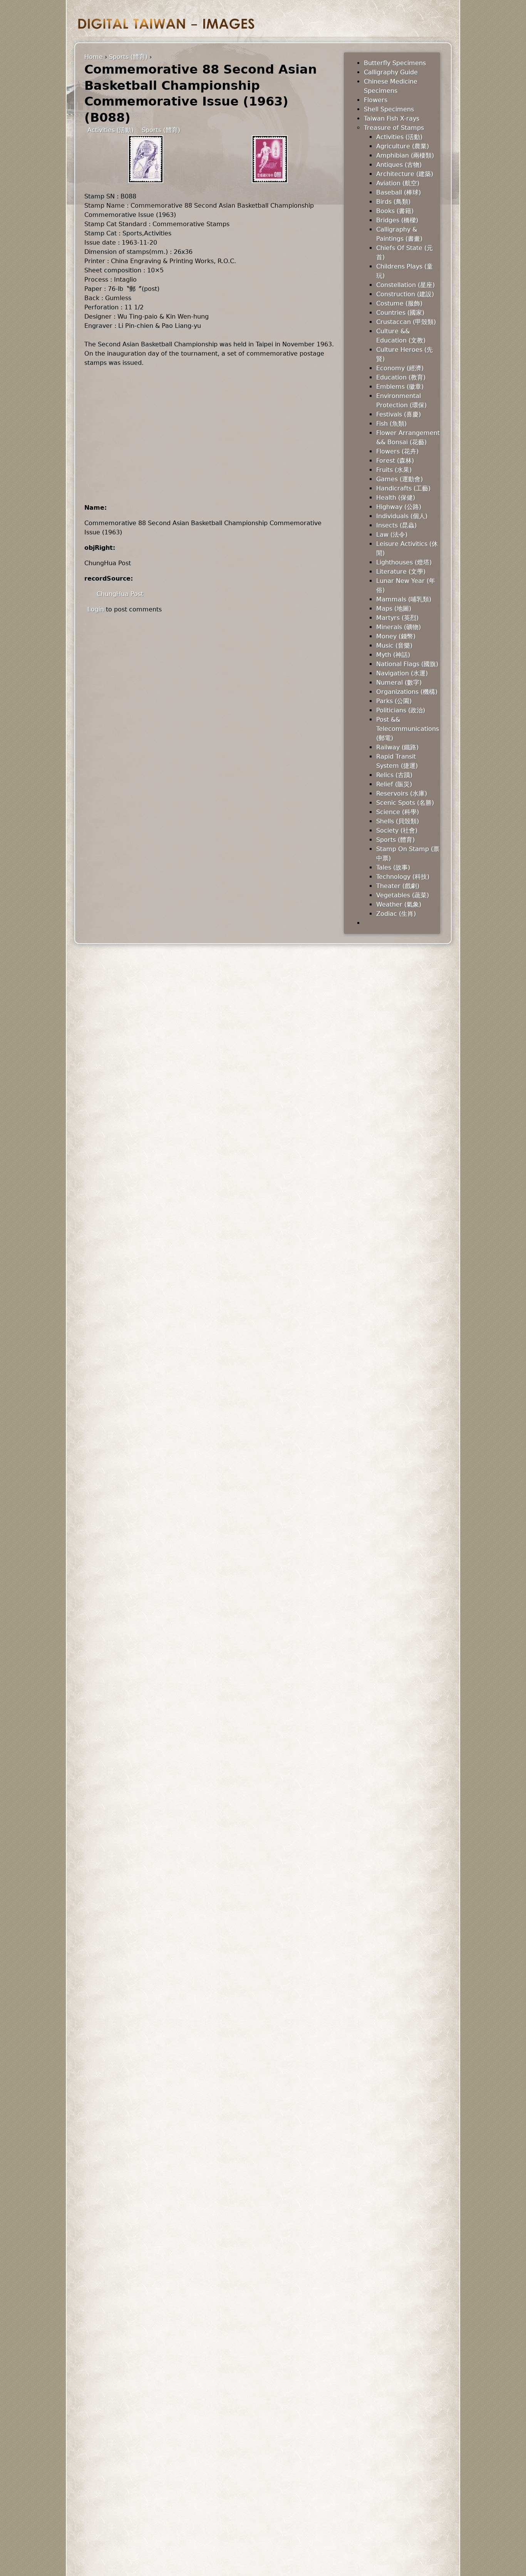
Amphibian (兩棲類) (405, 155)
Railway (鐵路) (397, 747)
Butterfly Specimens (395, 63)
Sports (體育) (128, 57)
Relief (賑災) (394, 784)
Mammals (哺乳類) (404, 599)
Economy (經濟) (400, 368)
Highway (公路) (399, 507)
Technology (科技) (403, 877)
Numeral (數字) (399, 683)
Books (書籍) (395, 211)
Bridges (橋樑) (397, 220)
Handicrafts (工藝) (403, 488)
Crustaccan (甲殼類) (406, 322)
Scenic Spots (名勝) (405, 803)
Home (94, 57)
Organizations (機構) (407, 692)
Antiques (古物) (399, 165)
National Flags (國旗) (407, 664)
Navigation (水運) (402, 673)
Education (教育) (401, 377)
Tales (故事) (393, 867)
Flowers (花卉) (397, 451)
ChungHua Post (120, 594)
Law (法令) (392, 535)
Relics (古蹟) (394, 775)
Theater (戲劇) (398, 886)
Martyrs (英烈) (397, 618)
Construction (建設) (405, 294)
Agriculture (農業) (403, 146)
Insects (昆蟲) (396, 525)
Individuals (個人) (402, 516)
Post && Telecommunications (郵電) (408, 729)
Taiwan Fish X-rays (392, 118)
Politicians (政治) (401, 710)
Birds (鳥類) (393, 202)
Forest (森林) (395, 461)
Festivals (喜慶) (399, 414)
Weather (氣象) (399, 904)
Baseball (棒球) (399, 192)
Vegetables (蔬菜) (403, 895)
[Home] (166, 24)
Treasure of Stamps (394, 128)
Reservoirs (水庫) (402, 793)
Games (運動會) (400, 479)
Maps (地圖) (394, 609)
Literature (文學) (401, 572)
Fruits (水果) (394, 470)
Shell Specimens (389, 109)
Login (96, 609)
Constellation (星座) (405, 285)
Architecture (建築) (405, 174)
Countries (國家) (400, 313)
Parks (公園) (394, 701)
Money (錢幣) (396, 636)
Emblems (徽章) (400, 387)
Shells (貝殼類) (398, 821)
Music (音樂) (394, 646)
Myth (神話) (393, 655)
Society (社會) (397, 830)
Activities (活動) (111, 130)
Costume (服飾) (399, 303)
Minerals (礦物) (399, 627)
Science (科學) (398, 812)
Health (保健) (396, 498)
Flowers (376, 100)
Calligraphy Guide (391, 72)
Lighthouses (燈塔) (404, 562)
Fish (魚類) (391, 424)
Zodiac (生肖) (396, 914)
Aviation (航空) (398, 183)
